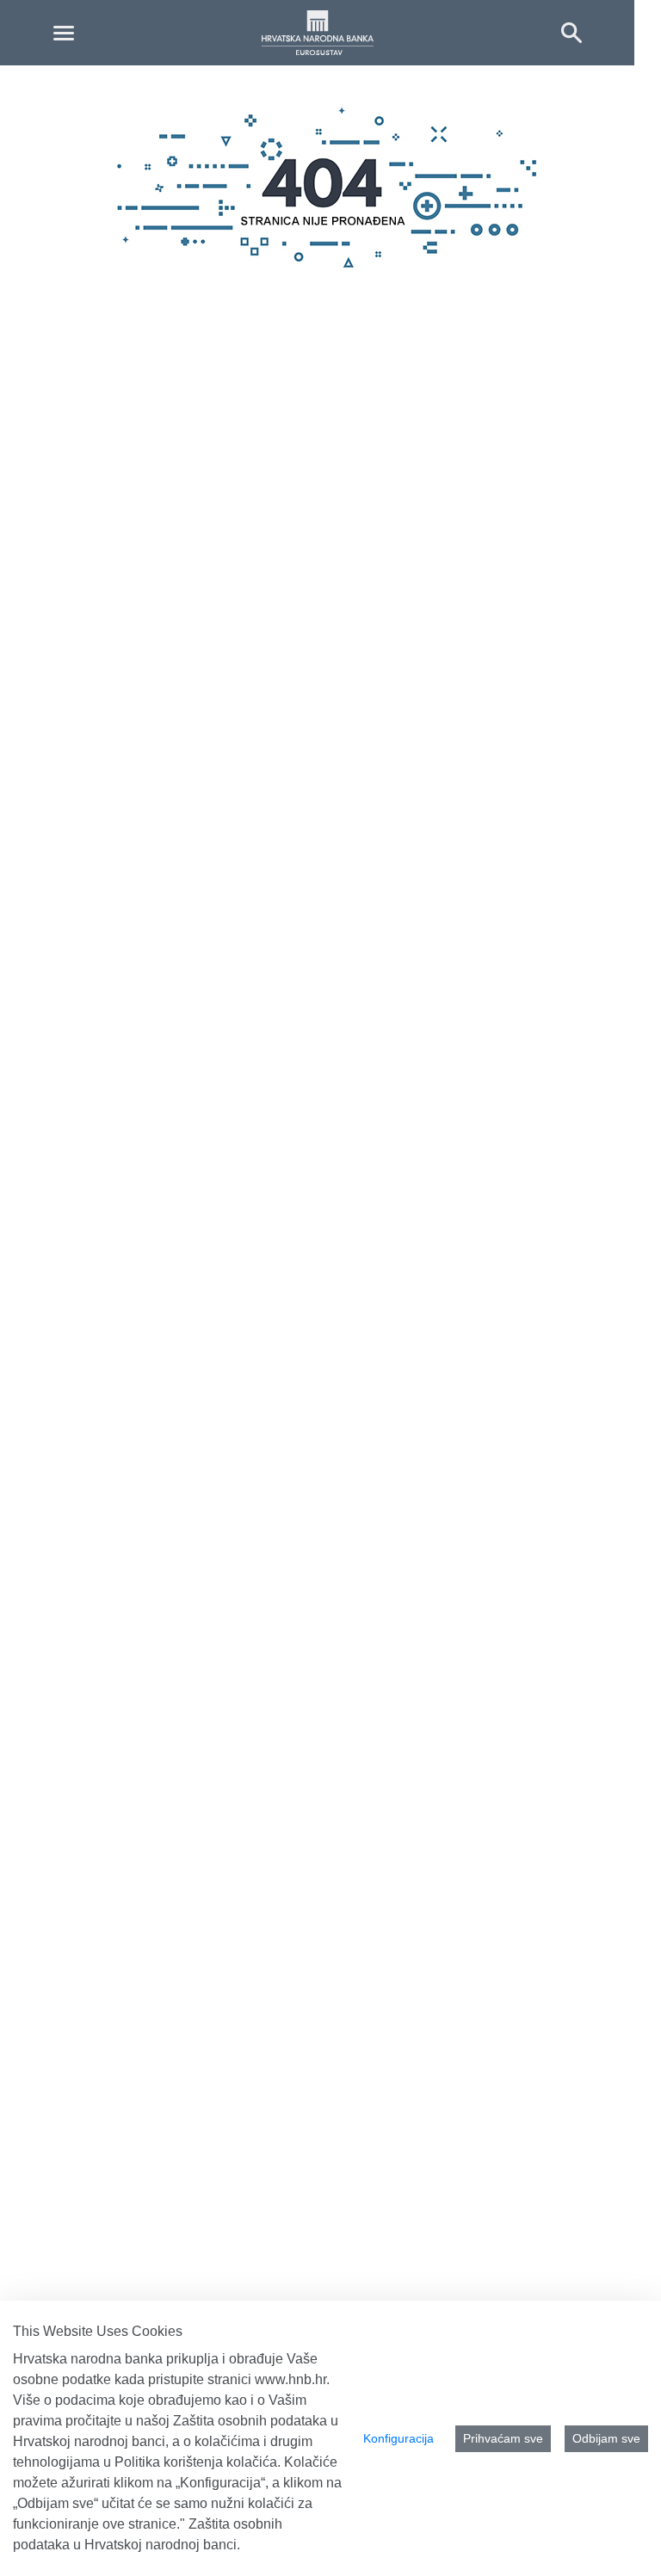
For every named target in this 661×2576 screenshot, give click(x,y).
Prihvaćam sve (503, 2438)
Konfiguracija (398, 2438)
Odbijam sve (606, 2438)
